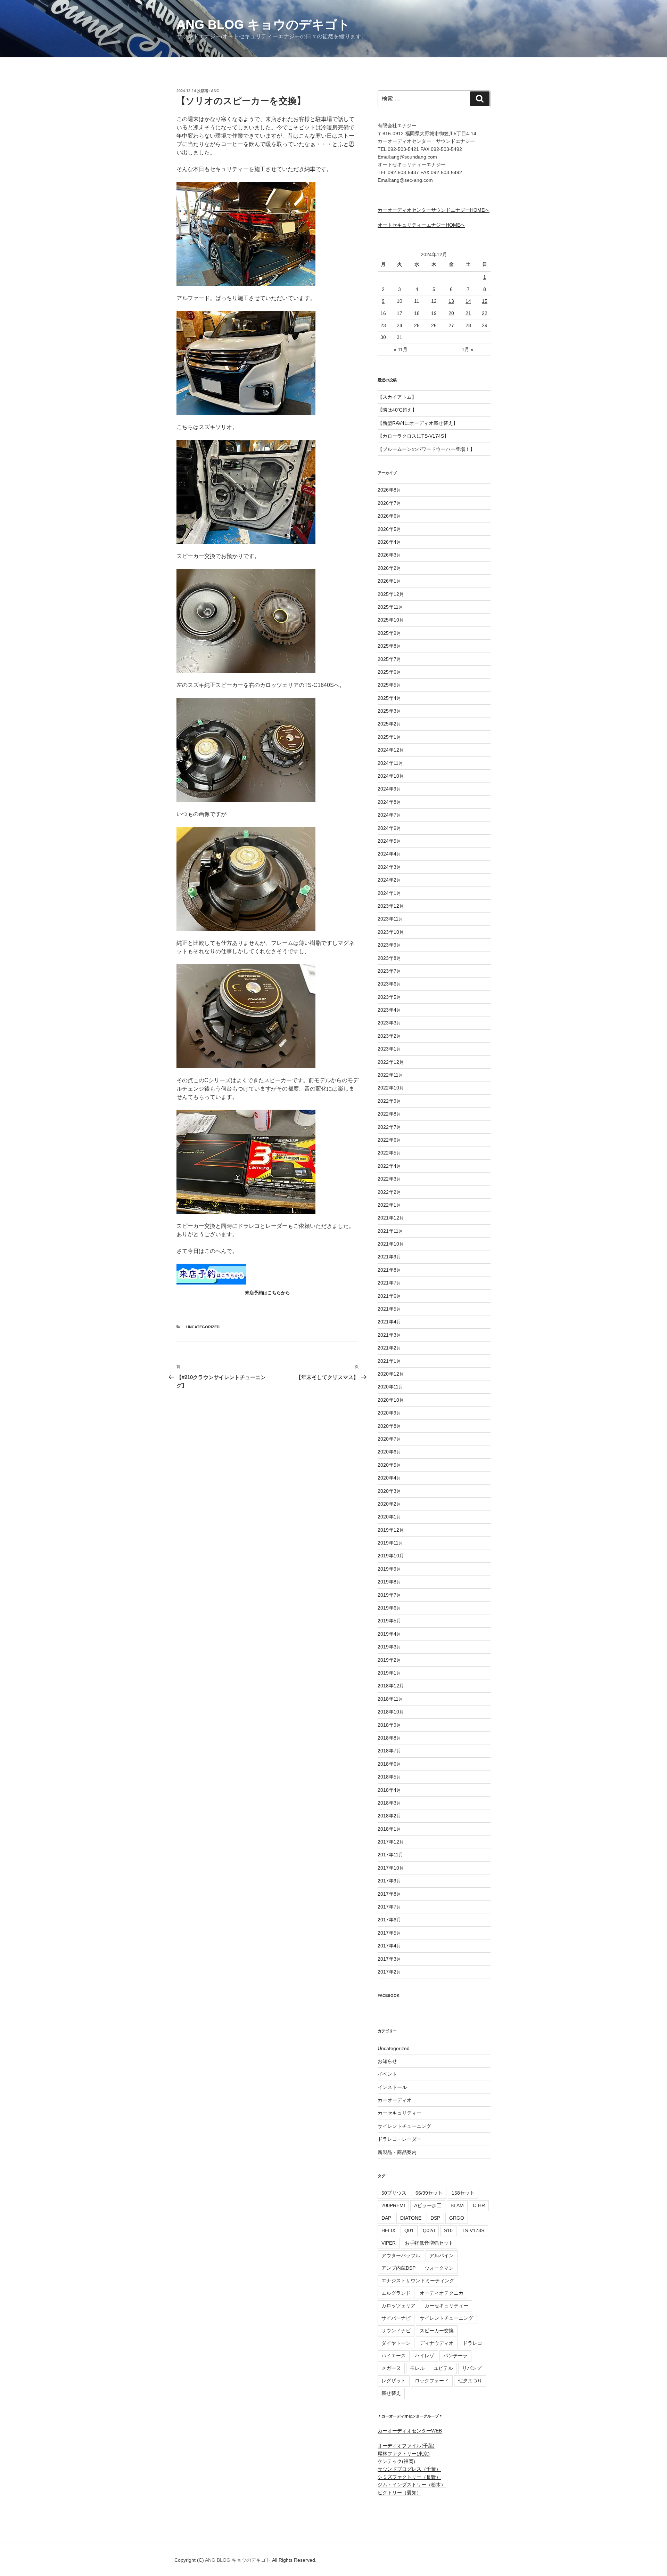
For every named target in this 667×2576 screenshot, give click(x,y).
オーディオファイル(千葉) (406, 2446)
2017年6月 (389, 1920)
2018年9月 (389, 1725)
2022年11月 (390, 1075)
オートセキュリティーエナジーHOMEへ (421, 225)
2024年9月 (389, 789)
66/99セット (429, 2193)
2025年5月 (389, 685)
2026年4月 (389, 542)
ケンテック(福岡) (396, 2461)
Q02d (429, 2230)
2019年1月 (389, 1673)
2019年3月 (389, 1647)
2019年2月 (389, 1660)
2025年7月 (389, 659)
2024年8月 (389, 802)
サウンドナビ (396, 2331)
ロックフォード (432, 2381)
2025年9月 (389, 633)
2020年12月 (391, 1374)
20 (451, 313)
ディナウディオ (437, 2343)
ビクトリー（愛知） (400, 2493)
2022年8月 (389, 1114)
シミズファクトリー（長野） (409, 2477)
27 (451, 325)
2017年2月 (389, 1972)
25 (417, 325)
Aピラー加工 (428, 2205)
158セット (463, 2193)
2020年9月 (389, 1413)
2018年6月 (389, 1764)
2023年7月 (389, 971)
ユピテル (443, 2368)
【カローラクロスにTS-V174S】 (413, 436)
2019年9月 (389, 1569)
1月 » (468, 349)
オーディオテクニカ (442, 2293)
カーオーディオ (395, 2100)
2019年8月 (389, 1582)
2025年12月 (391, 594)
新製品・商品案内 (397, 2152)
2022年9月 (389, 1101)
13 (451, 301)
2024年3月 (389, 867)
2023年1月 (389, 1049)
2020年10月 (391, 1400)
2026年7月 (389, 503)
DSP (435, 2218)
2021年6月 (389, 1296)
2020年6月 (389, 1452)
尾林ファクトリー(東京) (404, 2454)
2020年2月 (389, 1504)
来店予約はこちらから (267, 1293)
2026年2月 (389, 568)
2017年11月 (390, 1855)
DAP (386, 2218)
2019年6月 (389, 1608)
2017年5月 (389, 1933)
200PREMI (393, 2205)
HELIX (388, 2230)
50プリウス (394, 2193)
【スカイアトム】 (397, 397)
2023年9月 (389, 945)
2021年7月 (389, 1283)
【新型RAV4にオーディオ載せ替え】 (418, 423)
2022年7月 (389, 1127)
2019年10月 (391, 1556)
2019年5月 (389, 1621)
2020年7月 (389, 1439)
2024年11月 (390, 763)
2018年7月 (389, 1751)
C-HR (479, 2205)
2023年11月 (390, 919)
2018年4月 (389, 1790)
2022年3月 (389, 1179)
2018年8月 (389, 1738)
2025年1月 (389, 737)
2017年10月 (391, 1868)
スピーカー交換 (437, 2331)
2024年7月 (389, 815)
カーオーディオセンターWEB (410, 2431)
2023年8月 (389, 958)
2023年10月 (391, 932)
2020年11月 (390, 1387)
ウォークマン (439, 2268)
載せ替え (391, 2393)
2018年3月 (389, 1803)
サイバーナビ (396, 2318)
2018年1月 (389, 1829)
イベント (387, 2074)
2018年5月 (389, 1777)
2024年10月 (391, 776)
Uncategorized (203, 1327)
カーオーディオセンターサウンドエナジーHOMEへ (434, 210)
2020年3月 (389, 1491)
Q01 (409, 2230)
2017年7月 (389, 1907)
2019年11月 (390, 1543)
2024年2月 (389, 880)
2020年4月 (389, 1478)
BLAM (457, 2205)
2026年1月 (389, 581)
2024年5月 (389, 841)
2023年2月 (389, 1036)
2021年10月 (391, 1244)
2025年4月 (389, 698)
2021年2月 (389, 1348)
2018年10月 (391, 1712)
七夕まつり (470, 2381)
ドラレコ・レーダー (400, 2139)
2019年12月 (391, 1530)
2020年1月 (389, 1517)
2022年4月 (389, 1166)
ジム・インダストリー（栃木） (412, 2485)
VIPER (389, 2243)
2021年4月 (389, 1322)
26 (434, 325)
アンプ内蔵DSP (398, 2268)
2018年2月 (389, 1816)
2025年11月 (390, 607)
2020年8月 (389, 1426)
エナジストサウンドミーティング (418, 2281)
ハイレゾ (425, 2356)
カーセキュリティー (400, 2113)
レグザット (394, 2381)
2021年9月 (389, 1257)
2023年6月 (389, 984)
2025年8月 (389, 646)
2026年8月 (389, 490)
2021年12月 (391, 1218)
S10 (448, 2230)
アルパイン (442, 2255)
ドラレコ (472, 2343)
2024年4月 (389, 854)
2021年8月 (389, 1270)
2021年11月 (390, 1231)
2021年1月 (389, 1361)
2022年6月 (389, 1140)
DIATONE (411, 2218)
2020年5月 (389, 1465)
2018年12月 (391, 1686)
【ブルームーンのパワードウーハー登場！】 (426, 449)
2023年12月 (391, 906)
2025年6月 (389, 672)
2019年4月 (389, 1634)
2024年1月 (389, 893)
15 (485, 301)
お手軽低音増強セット (429, 2243)
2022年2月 (389, 1192)
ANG (215, 91)
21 (468, 313)
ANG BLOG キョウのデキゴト (263, 25)
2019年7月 (389, 1595)
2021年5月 (389, 1309)
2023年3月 (389, 1023)
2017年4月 (389, 1946)
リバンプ (472, 2368)
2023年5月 (389, 997)
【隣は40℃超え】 (397, 410)
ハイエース (394, 2356)
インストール (392, 2087)
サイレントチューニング (404, 2126)
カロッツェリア (398, 2306)
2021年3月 (389, 1335)
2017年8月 (389, 1894)
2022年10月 (391, 1088)
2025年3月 (389, 711)
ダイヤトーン (396, 2343)
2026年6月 (389, 516)
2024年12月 (391, 750)
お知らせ (387, 2061)
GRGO (457, 2218)
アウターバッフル (401, 2255)
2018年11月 (390, 1699)
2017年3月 (389, 1959)
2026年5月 (389, 529)
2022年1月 (389, 1205)
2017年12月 (391, 1842)
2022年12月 (391, 1062)
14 (468, 301)
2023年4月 (389, 1010)
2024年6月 (389, 828)
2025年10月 (391, 620)
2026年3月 (389, 555)
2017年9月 (389, 1881)
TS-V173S (473, 2230)
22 (485, 313)
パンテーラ (455, 2356)
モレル (417, 2368)
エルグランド (396, 2293)
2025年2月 (389, 724)
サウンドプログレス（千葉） (409, 2469)
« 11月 (401, 349)
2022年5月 (389, 1153)
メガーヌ (391, 2368)
